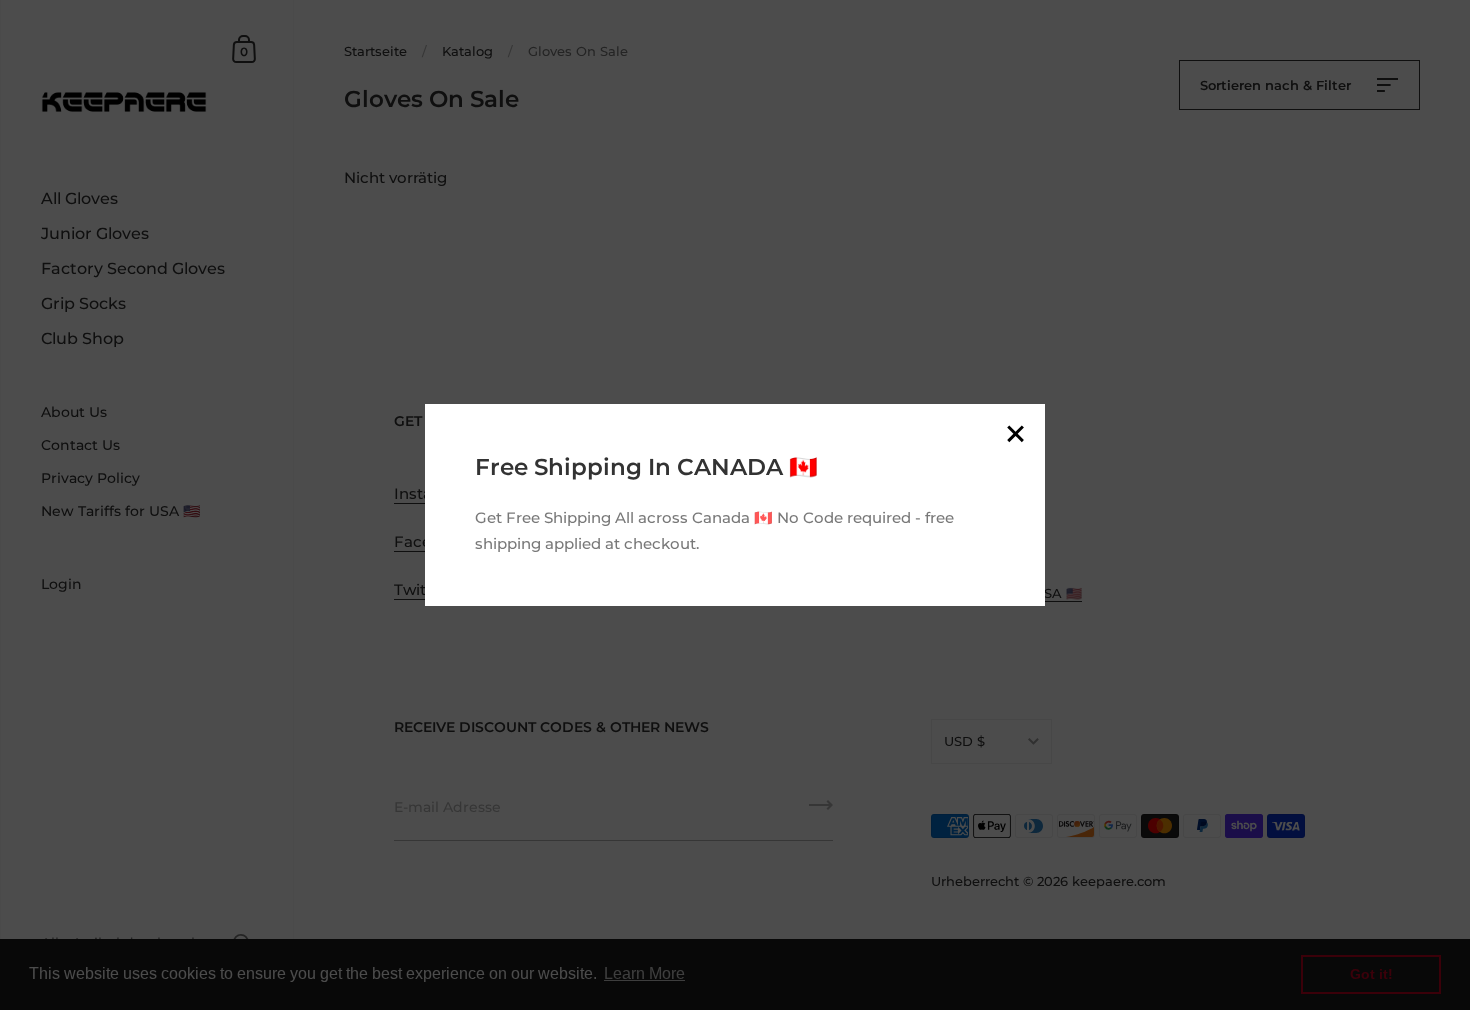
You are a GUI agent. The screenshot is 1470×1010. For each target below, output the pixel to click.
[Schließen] (1015, 435)
